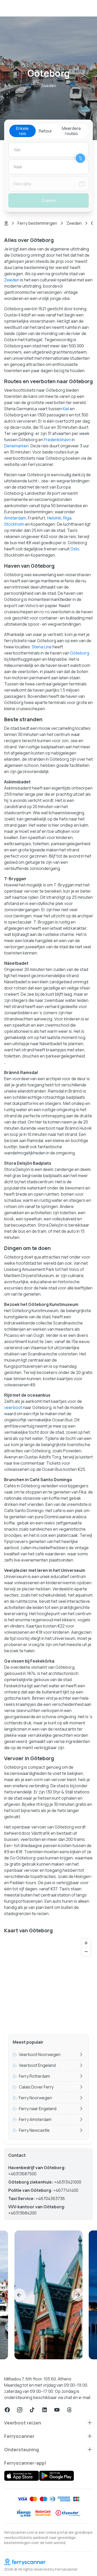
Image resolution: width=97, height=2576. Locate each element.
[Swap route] (80, 158)
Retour (45, 131)
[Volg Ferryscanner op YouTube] (57, 2410)
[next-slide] (78, 2295)
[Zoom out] (86, 1952)
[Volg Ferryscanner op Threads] (69, 2410)
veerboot (13, 1407)
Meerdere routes (71, 131)
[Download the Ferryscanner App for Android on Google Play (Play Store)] (57, 2476)
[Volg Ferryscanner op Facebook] (7, 2410)
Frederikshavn (57, 440)
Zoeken (48, 200)
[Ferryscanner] (48, 2562)
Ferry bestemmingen (37, 223)
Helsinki (54, 518)
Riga (67, 518)
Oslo (75, 549)
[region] (48, 1981)
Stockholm (14, 524)
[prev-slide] (19, 2295)
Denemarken (16, 446)
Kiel (66, 409)
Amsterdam (15, 518)
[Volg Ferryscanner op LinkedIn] (44, 2410)
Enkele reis (22, 131)
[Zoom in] (86, 1943)
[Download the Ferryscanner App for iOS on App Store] (22, 2476)
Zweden (74, 223)
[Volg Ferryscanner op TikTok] (32, 2410)
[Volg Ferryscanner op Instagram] (20, 2410)
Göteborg (80, 653)
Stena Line (42, 647)
